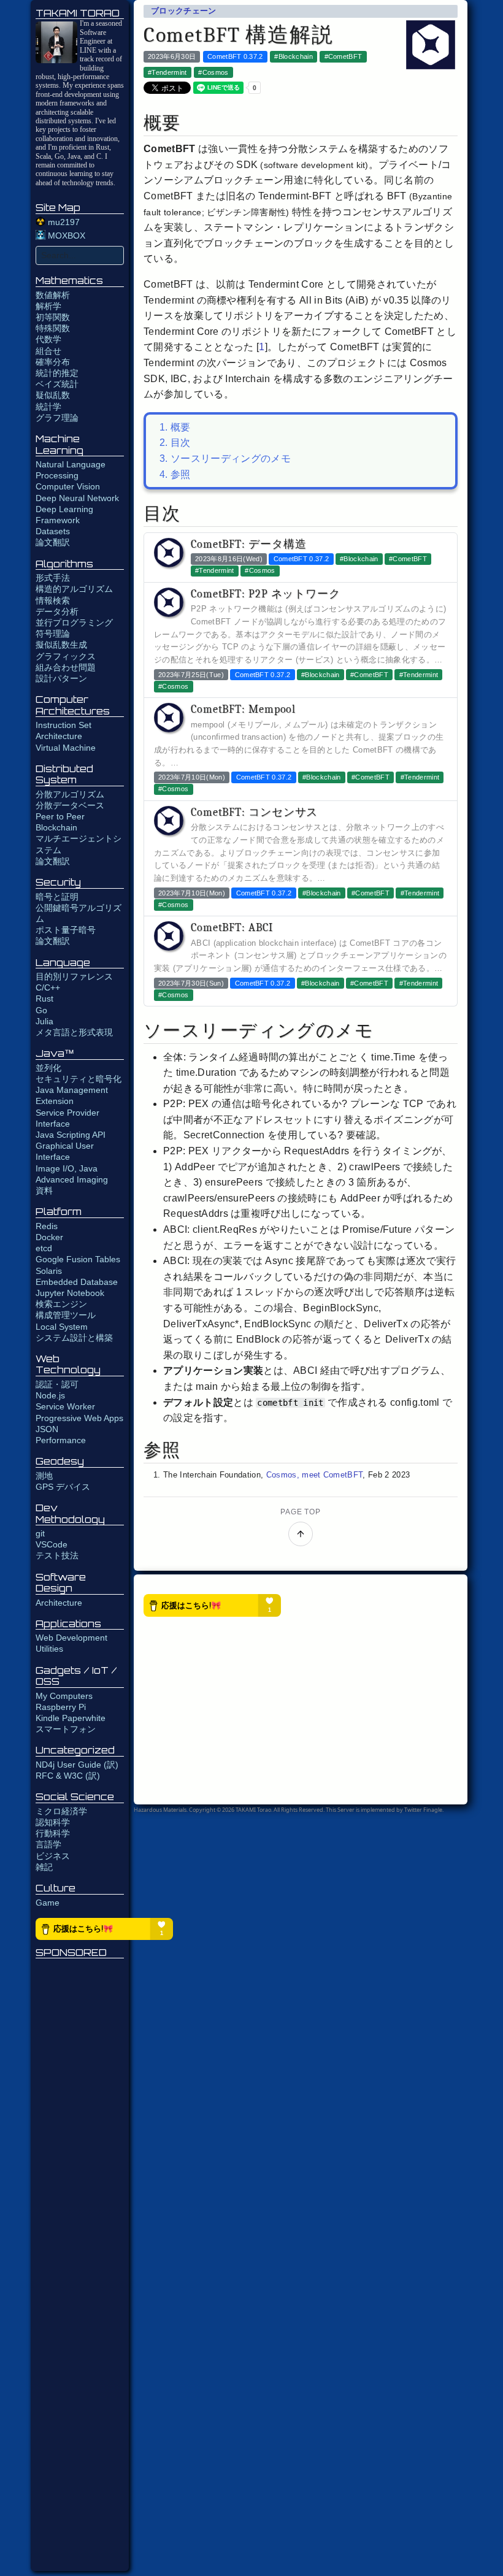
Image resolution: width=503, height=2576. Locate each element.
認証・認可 (57, 1384)
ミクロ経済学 (61, 1811)
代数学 (48, 339)
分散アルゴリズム (70, 794)
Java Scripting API (71, 1135)
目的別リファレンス (74, 976)
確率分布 (53, 362)
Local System (62, 1327)
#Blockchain (294, 56)
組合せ (48, 351)
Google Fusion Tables (78, 1259)
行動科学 (53, 1833)
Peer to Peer (60, 816)
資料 (44, 1190)
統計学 (48, 407)
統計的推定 (57, 373)
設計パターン (61, 678)
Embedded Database (77, 1282)
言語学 (48, 1844)
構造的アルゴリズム (74, 589)
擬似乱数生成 (61, 645)
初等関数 (53, 317)
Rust (44, 999)
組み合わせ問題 (66, 667)
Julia (44, 1021)
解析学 (48, 306)
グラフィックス (66, 656)
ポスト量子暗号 (66, 930)
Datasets (53, 531)
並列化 (48, 1068)
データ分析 (57, 611)
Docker (49, 1237)
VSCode (52, 1544)
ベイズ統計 (57, 384)
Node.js (50, 1395)
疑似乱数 (53, 395)
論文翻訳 (53, 542)
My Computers (64, 1696)
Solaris (49, 1271)
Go (41, 1010)
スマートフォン (66, 1729)
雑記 (44, 1867)
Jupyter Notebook (70, 1293)
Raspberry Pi (61, 1707)
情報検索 (53, 600)
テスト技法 (57, 1555)
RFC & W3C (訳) (68, 1776)
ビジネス (53, 1856)
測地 (44, 1476)
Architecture (59, 1603)
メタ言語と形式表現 (74, 1032)
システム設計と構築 (74, 1338)
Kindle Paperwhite (71, 1718)
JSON (47, 1429)
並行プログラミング (74, 623)
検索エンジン (61, 1304)
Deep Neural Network (77, 498)
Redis (47, 1226)
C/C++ (48, 987)
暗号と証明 (57, 897)
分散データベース (70, 805)
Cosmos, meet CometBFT (315, 1475)
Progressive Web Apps (79, 1418)
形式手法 (53, 578)
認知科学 (53, 1822)
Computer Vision (68, 486)
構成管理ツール (66, 1315)
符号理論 (53, 634)
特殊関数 (53, 328)
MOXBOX (65, 236)
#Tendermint (167, 72)
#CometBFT (344, 56)
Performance (61, 1440)
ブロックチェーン (184, 11)
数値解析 (53, 295)
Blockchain (56, 827)
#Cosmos (213, 72)
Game (48, 1903)
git (40, 1533)
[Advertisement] (80, 2266)
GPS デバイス (63, 1487)
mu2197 (63, 222)
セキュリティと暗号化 (79, 1079)
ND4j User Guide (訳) (77, 1765)
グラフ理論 (57, 418)
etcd (44, 1248)
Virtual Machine (66, 748)
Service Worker (65, 1406)
